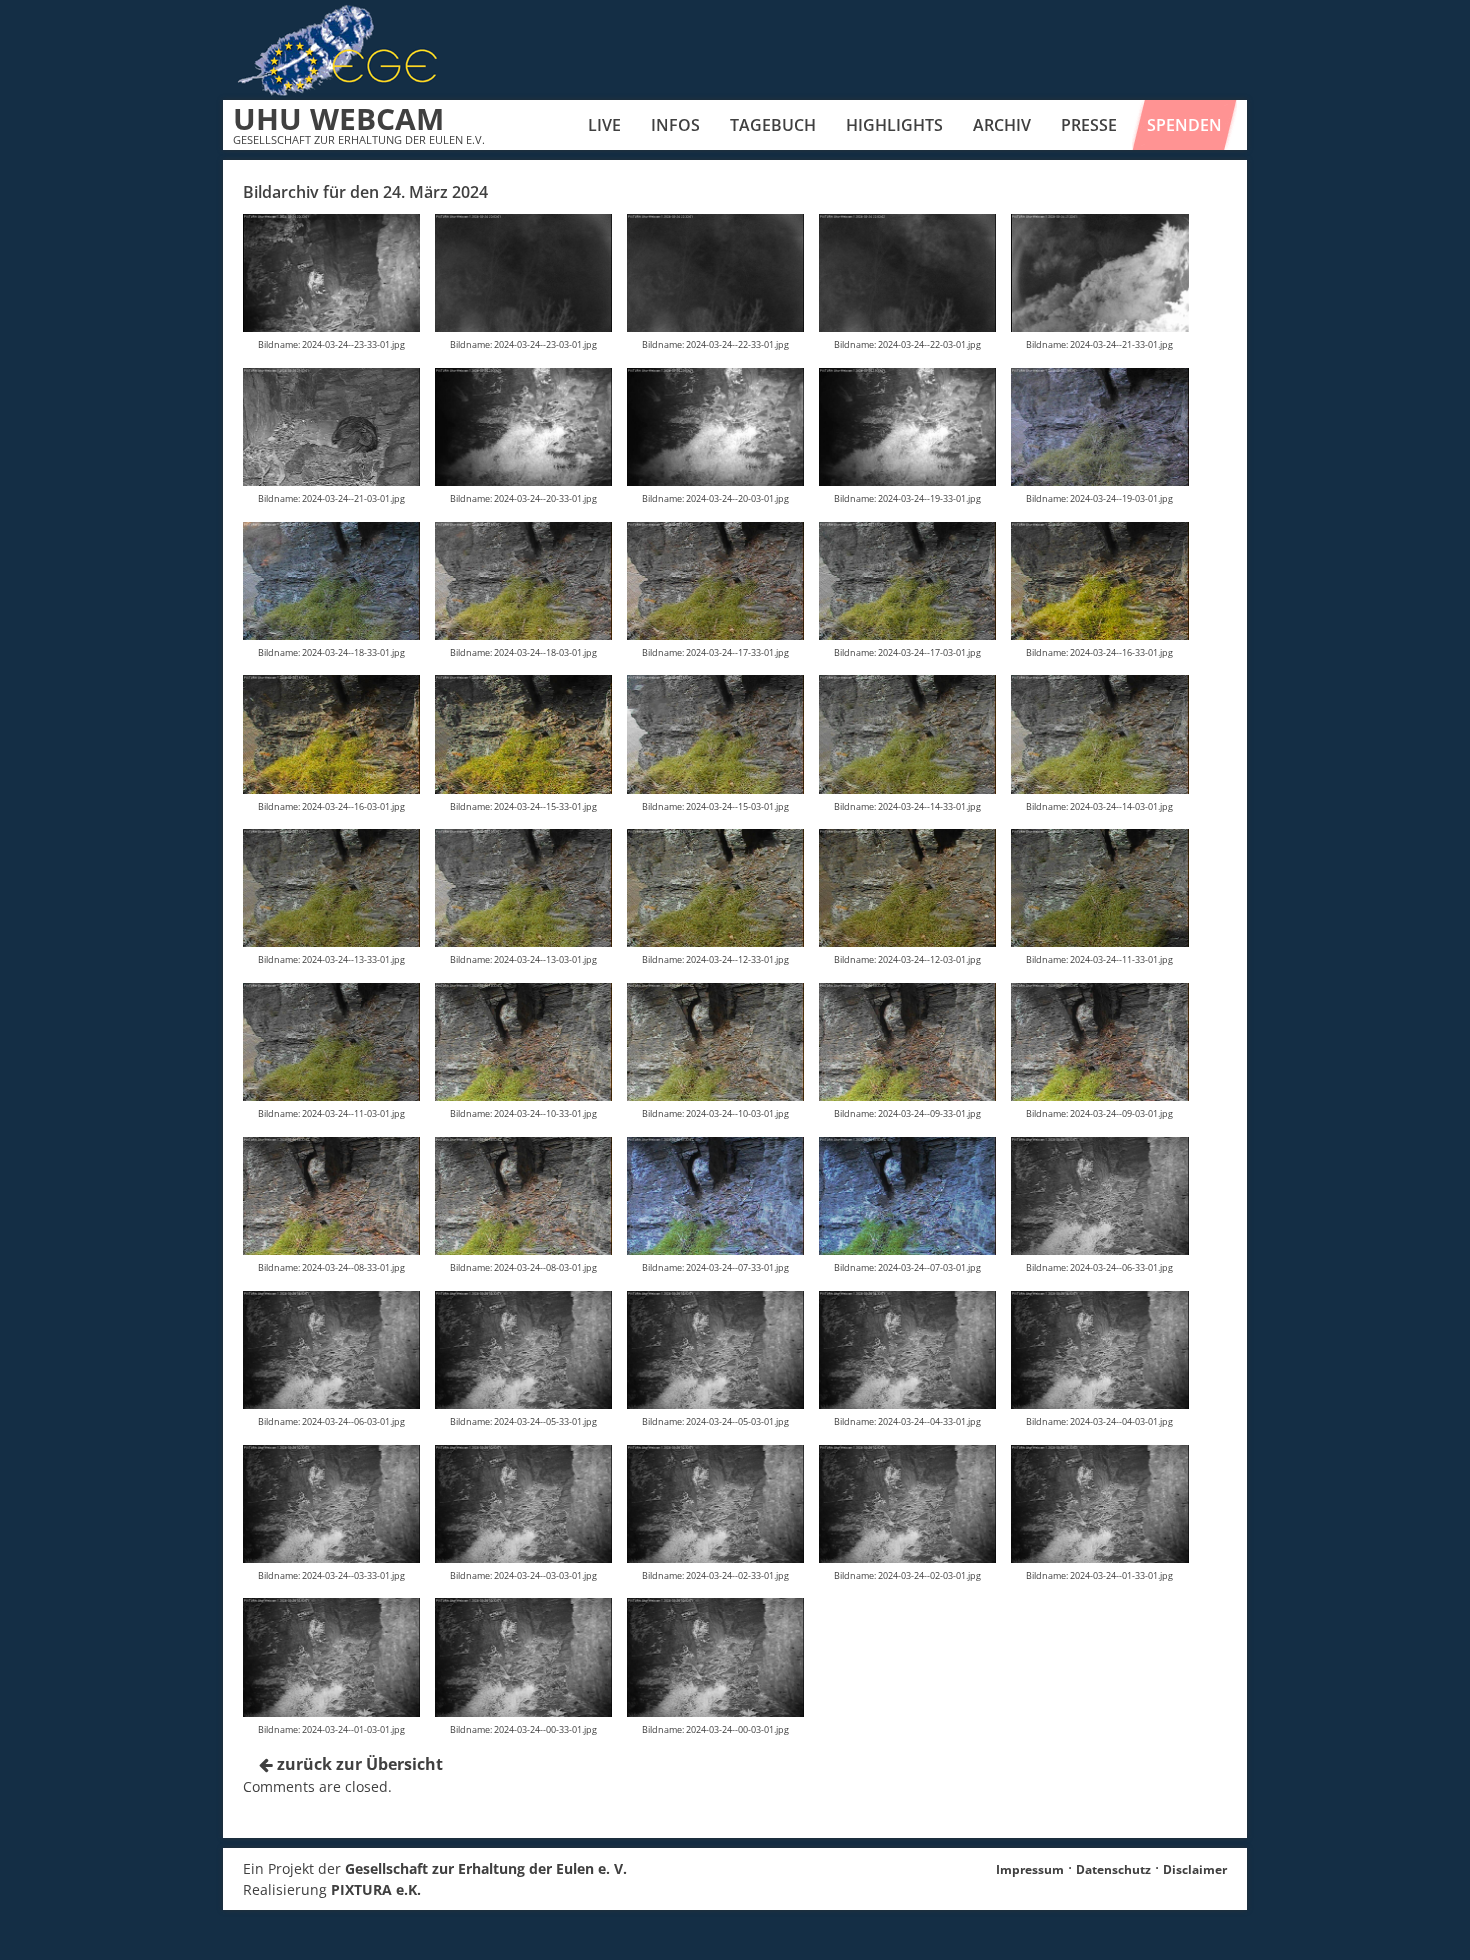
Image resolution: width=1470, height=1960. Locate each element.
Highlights (894, 125)
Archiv (1002, 125)
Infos (675, 125)
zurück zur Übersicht (358, 1764)
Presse (1089, 125)
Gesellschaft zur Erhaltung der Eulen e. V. (486, 1868)
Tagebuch (773, 125)
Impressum (1030, 1869)
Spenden (1184, 125)
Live (604, 125)
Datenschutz (1113, 1869)
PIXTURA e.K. (376, 1889)
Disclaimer (1195, 1869)
